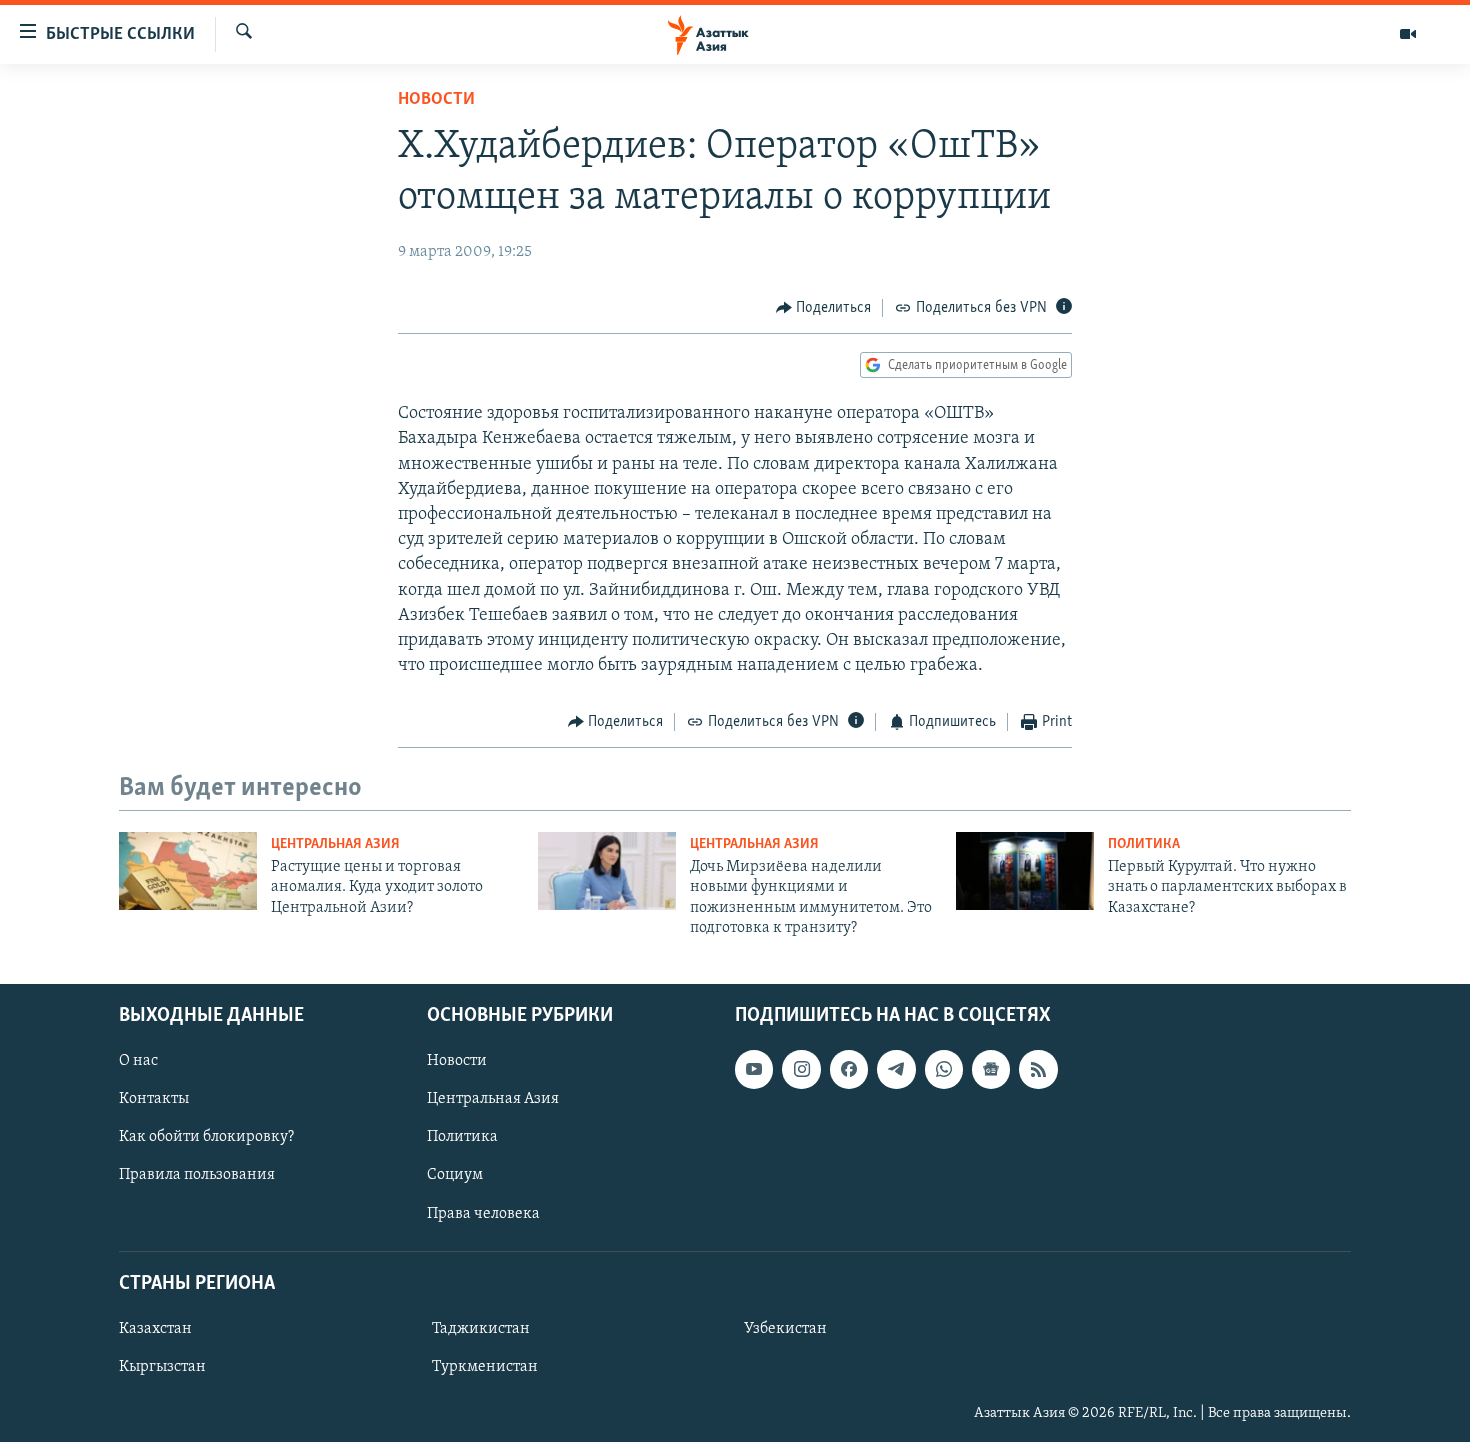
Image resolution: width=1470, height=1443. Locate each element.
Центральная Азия (335, 844)
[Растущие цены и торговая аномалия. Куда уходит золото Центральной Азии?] (188, 871)
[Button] (824, 308)
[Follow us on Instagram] (801, 1070)
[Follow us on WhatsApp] (944, 1070)
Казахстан (155, 1329)
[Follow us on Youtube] (754, 1070)
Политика (1144, 844)
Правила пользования (197, 1176)
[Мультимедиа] (1408, 34)
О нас (138, 1062)
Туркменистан (485, 1367)
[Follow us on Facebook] (849, 1070)
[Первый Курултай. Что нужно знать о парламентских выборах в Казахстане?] (1025, 871)
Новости (436, 100)
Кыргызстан (162, 1367)
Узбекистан (785, 1329)
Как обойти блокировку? (206, 1138)
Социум (455, 1176)
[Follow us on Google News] (991, 1070)
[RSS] (1038, 1070)
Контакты (154, 1100)
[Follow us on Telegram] (896, 1070)
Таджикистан (481, 1329)
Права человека (483, 1214)
